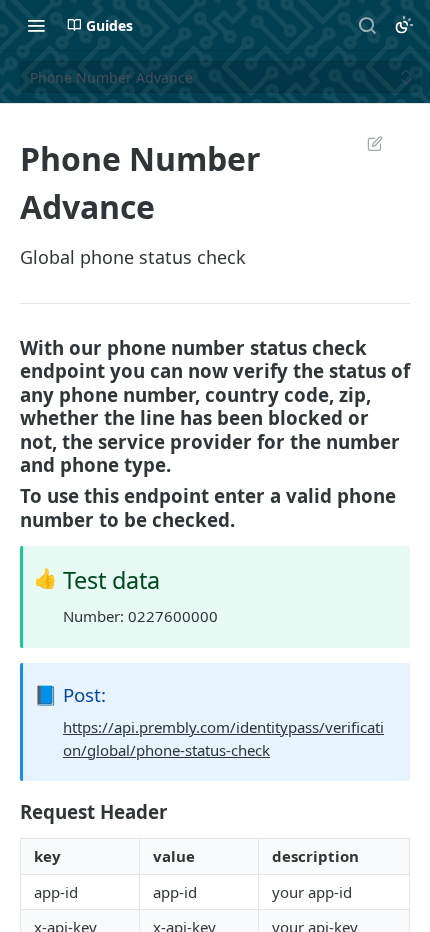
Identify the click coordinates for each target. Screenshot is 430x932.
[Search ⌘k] (367, 25)
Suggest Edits (365, 143)
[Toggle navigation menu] (36, 25)
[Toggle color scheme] (404, 25)
